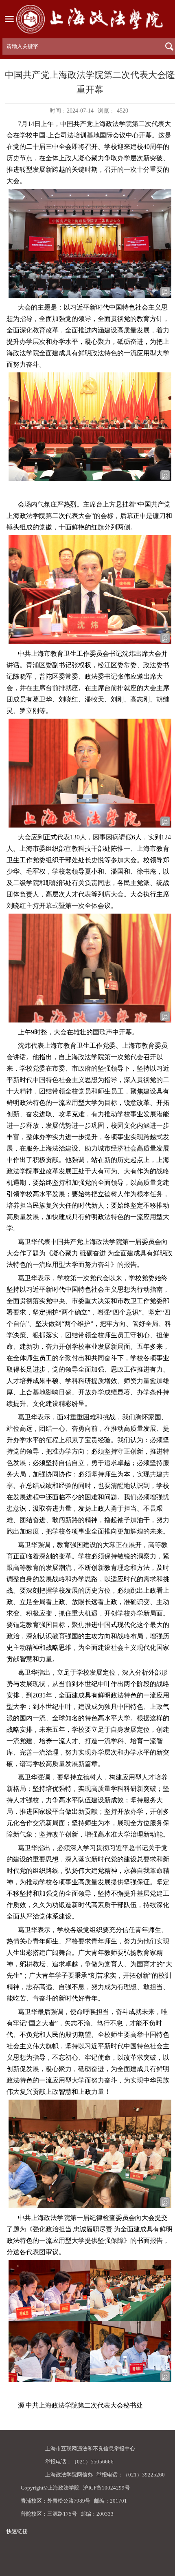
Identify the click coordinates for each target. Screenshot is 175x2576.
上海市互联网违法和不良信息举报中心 (90, 2449)
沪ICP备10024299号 (106, 2488)
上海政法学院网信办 (69, 2475)
